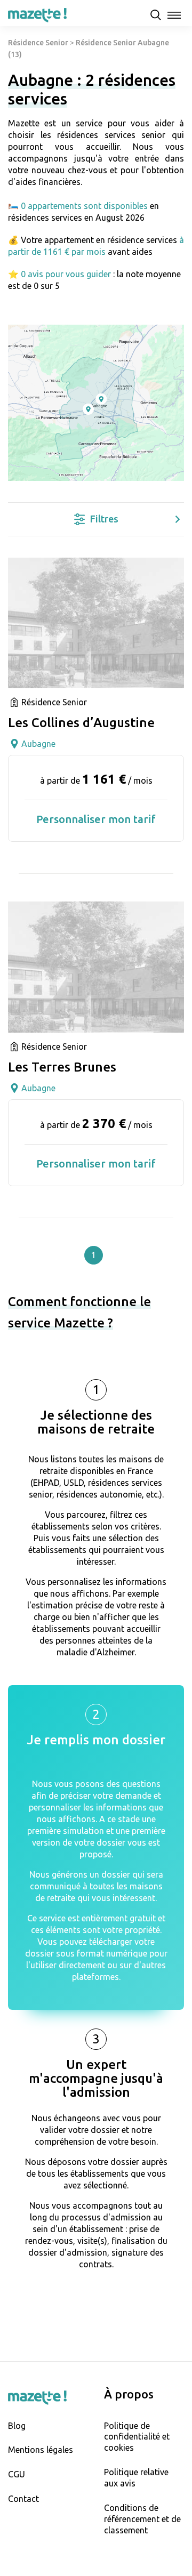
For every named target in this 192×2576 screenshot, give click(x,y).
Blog (17, 2426)
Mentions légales (41, 2450)
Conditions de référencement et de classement (142, 2519)
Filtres (104, 519)
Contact (23, 2499)
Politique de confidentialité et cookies (137, 2437)
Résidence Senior (38, 43)
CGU (17, 2474)
